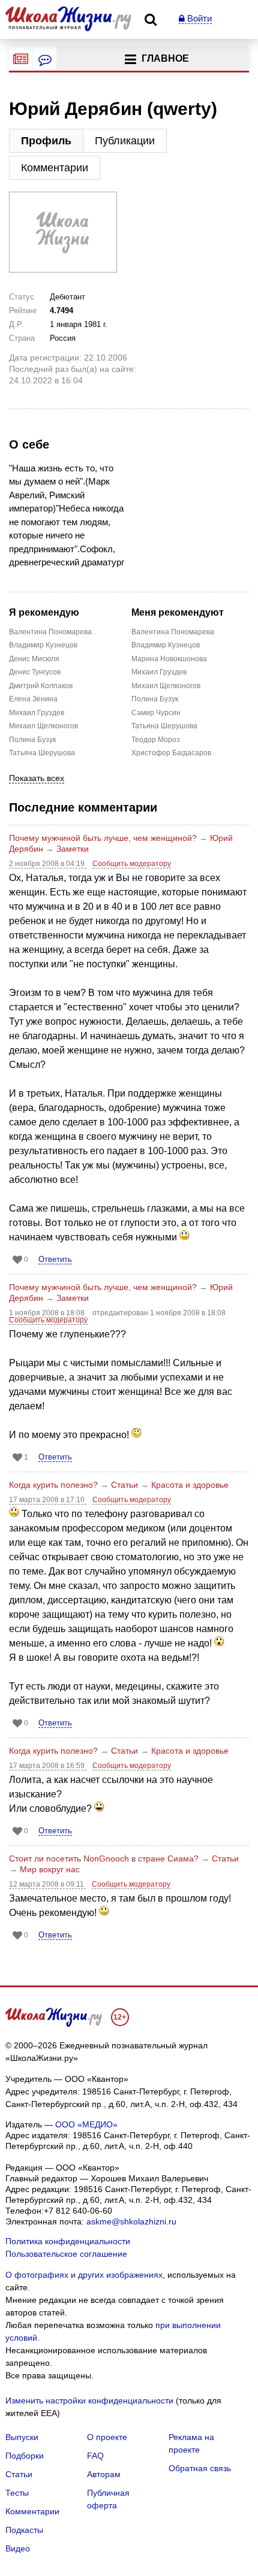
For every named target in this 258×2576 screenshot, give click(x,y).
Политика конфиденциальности (68, 2241)
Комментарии (55, 168)
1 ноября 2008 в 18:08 (48, 1313)
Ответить (55, 1259)
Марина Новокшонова (157, 659)
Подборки (25, 2456)
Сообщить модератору (132, 864)
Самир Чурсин (156, 713)
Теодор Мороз (156, 740)
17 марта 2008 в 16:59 (48, 1766)
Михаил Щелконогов (35, 726)
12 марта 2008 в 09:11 (47, 1884)
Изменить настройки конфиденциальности (89, 2401)
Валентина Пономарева (35, 632)
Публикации (125, 141)
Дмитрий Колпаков (35, 686)
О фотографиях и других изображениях (84, 2275)
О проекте (107, 2437)
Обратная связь (200, 2468)
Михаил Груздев (35, 713)
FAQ (95, 2456)
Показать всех (37, 778)
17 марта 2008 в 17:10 (48, 1500)
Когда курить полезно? (53, 1485)
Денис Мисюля (34, 659)
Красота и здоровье (190, 1485)
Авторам (104, 2474)
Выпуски (22, 2437)
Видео (18, 2548)
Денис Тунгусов (35, 672)
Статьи (124, 1485)
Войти (198, 18)
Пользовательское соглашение (66, 2254)
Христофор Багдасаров (157, 753)
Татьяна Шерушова (35, 753)
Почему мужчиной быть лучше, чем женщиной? (103, 838)
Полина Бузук (32, 740)
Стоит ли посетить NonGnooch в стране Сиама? (104, 1858)
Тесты (17, 2493)
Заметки (73, 849)
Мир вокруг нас (50, 1869)
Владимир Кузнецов (35, 645)
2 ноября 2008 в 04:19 (48, 864)
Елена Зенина (33, 699)
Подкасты (24, 2530)
